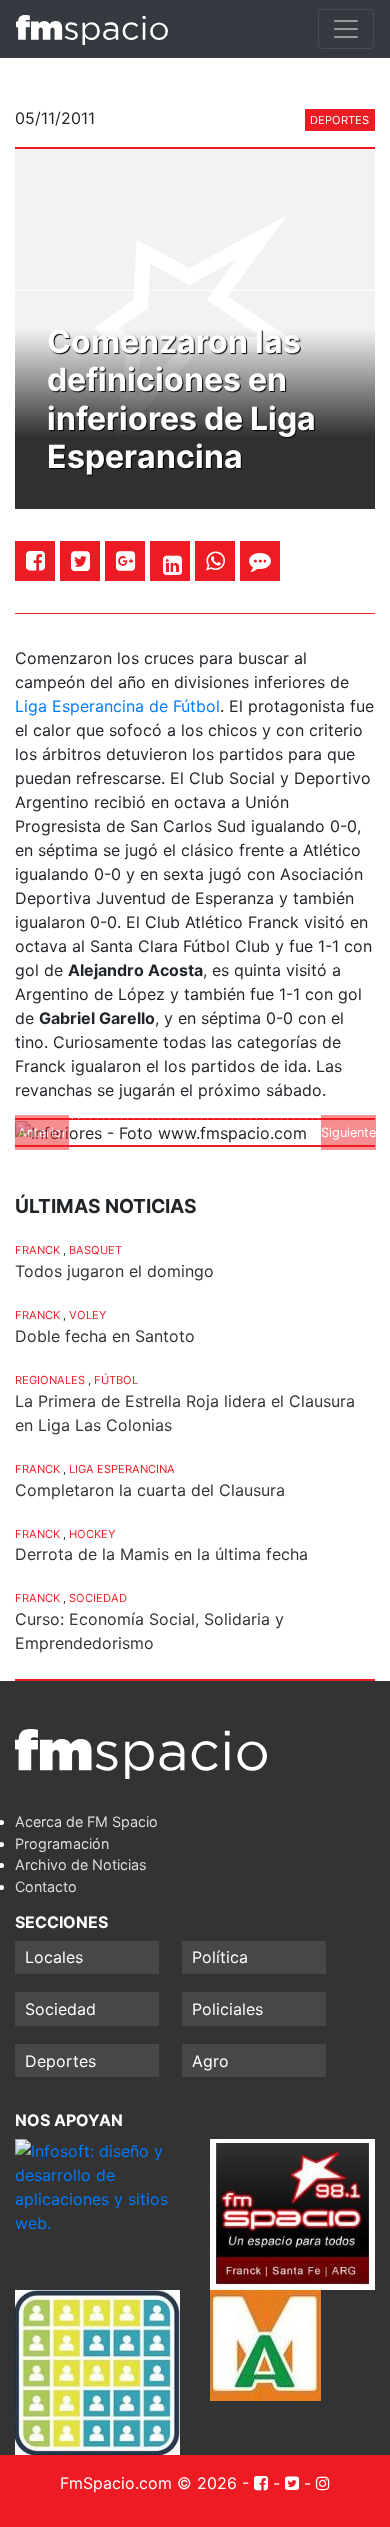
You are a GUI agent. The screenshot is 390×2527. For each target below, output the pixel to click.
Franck (37, 1250)
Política (220, 1957)
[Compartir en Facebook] (35, 560)
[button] (42, 1133)
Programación (62, 1843)
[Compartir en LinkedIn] (172, 565)
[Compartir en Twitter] (80, 560)
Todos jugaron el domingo (114, 1271)
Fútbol (116, 1380)
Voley (87, 1315)
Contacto (46, 1886)
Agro (210, 2061)
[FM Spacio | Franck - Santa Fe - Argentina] (92, 29)
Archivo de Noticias (81, 1864)
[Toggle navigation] (346, 29)
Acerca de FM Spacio (86, 1821)
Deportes (339, 120)
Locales (54, 1957)
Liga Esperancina (122, 1469)
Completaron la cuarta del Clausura (150, 1490)
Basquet (95, 1250)
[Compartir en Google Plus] (125, 560)
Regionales (50, 1380)
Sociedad (98, 1598)
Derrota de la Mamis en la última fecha (161, 1554)
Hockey (92, 1534)
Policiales (227, 2009)
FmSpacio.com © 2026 (148, 2483)
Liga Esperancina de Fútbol (117, 706)
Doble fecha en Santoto (105, 1336)
